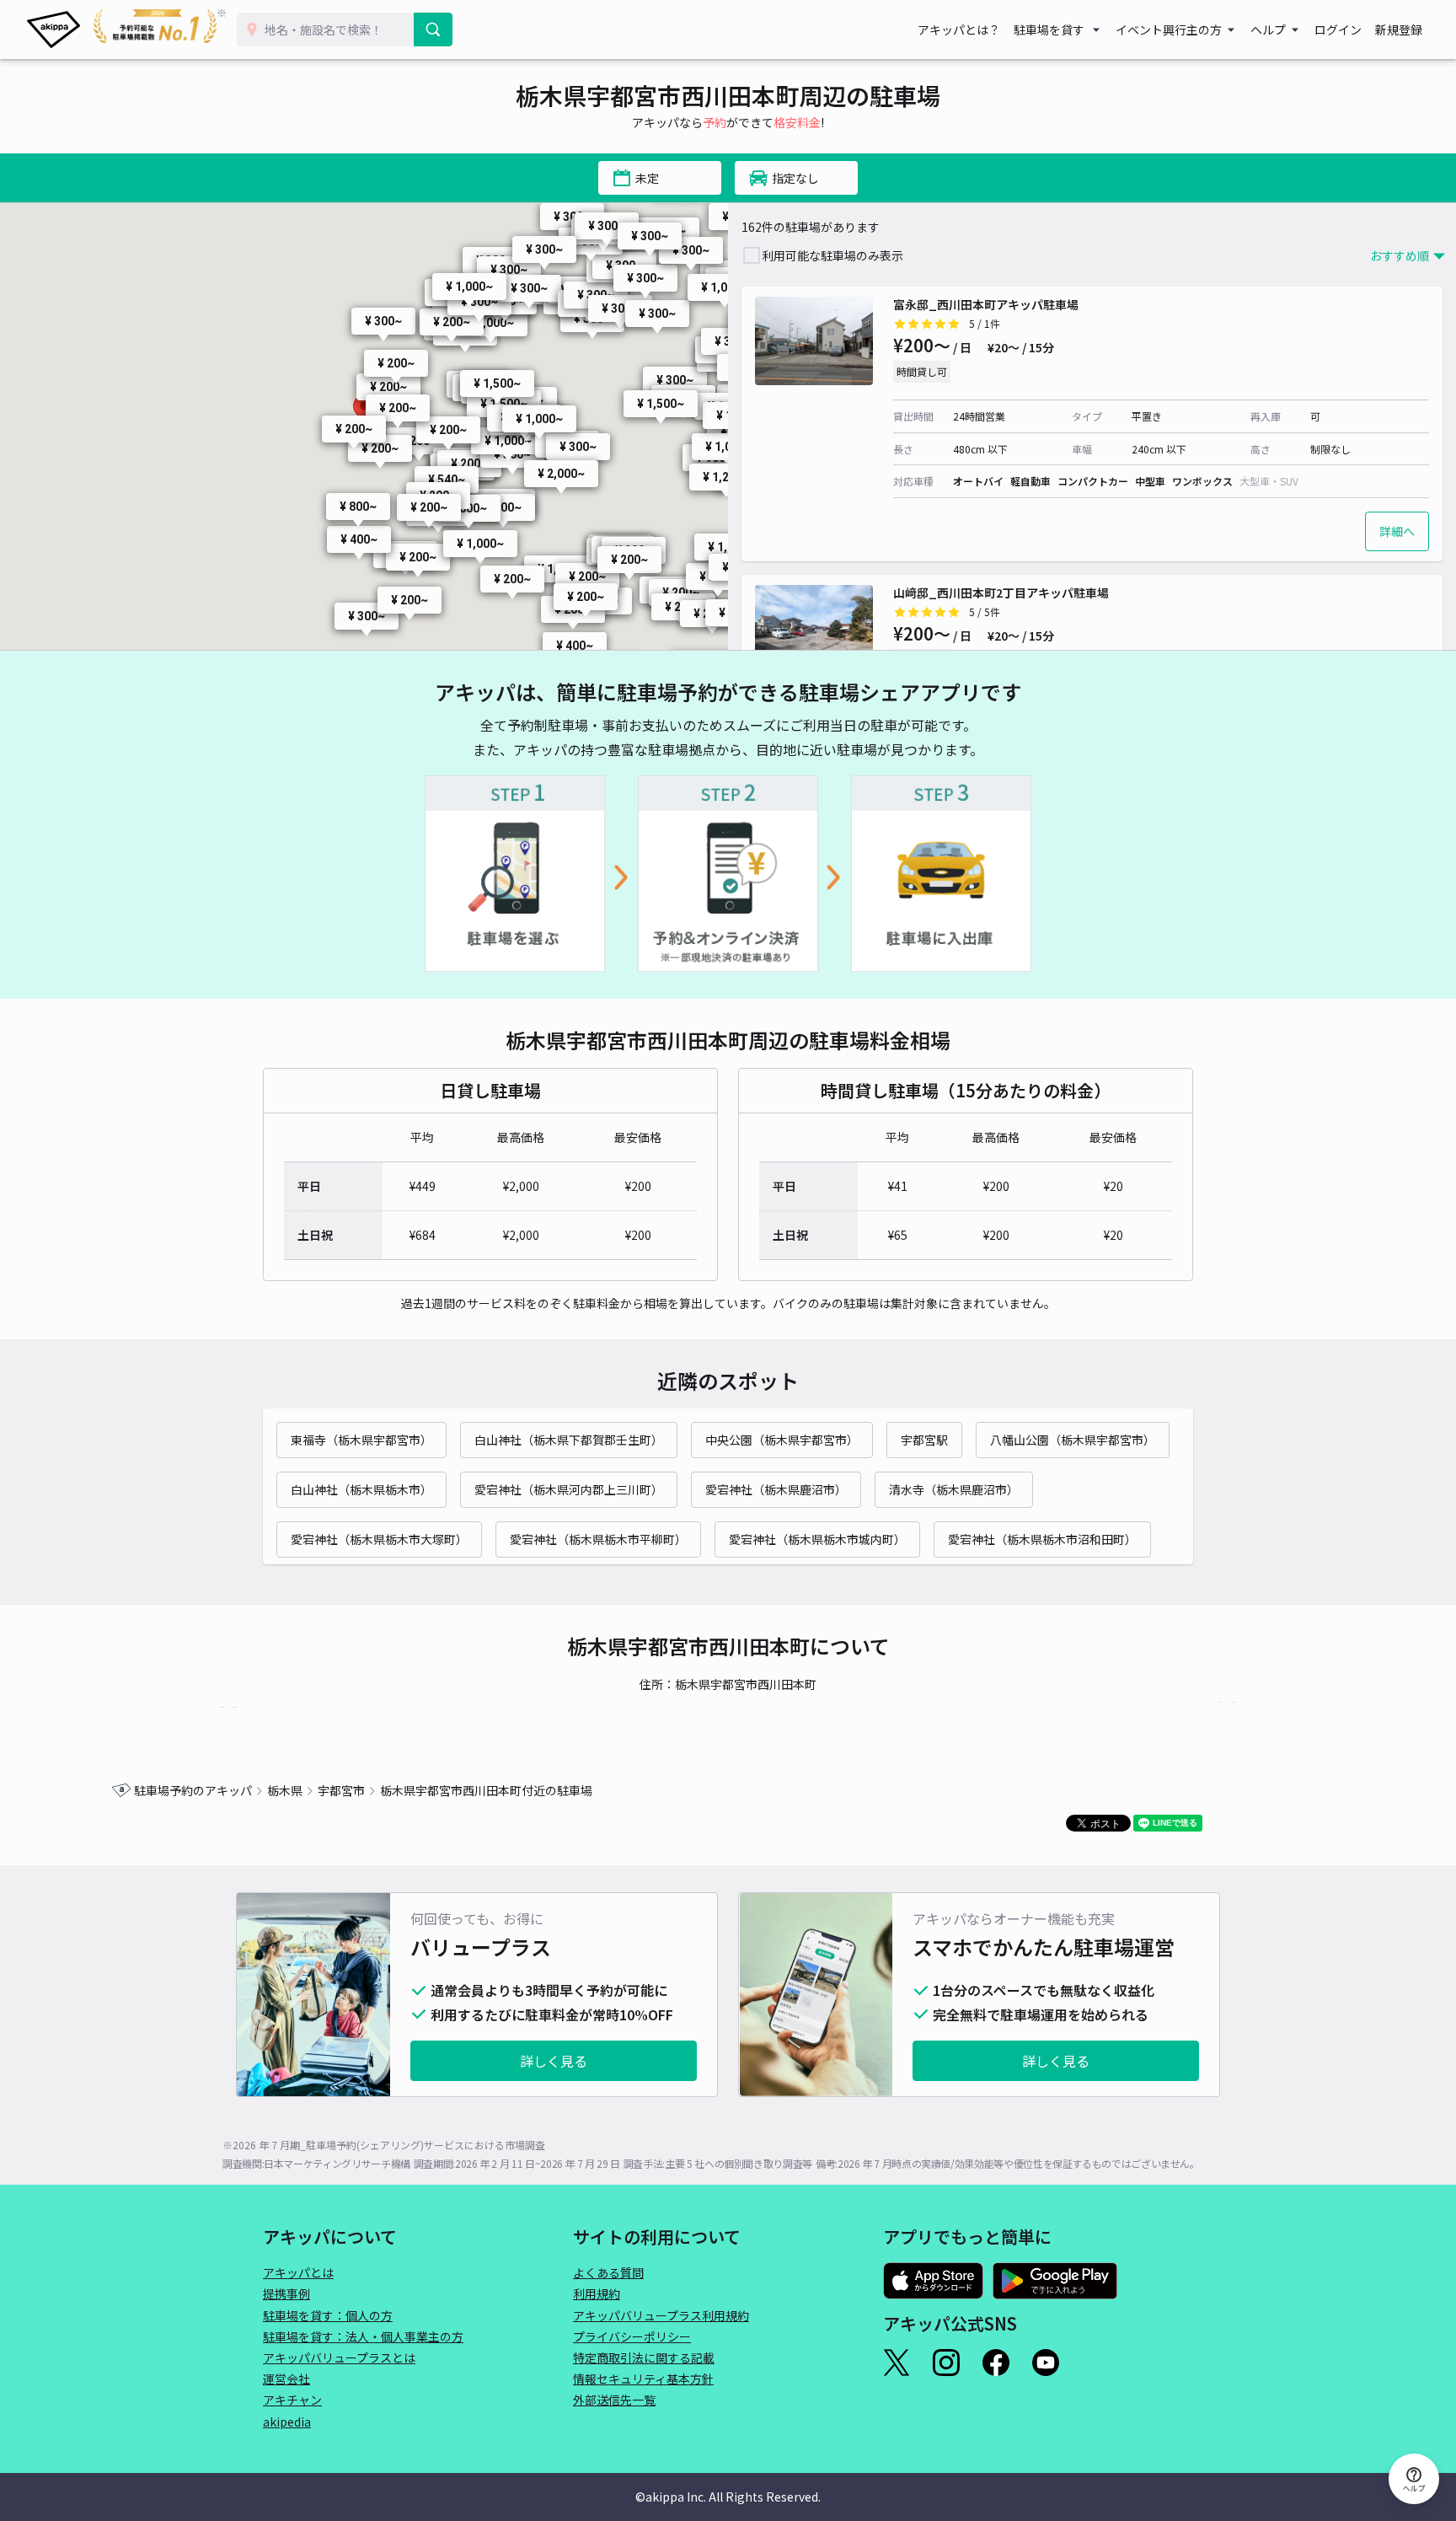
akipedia (287, 2422)
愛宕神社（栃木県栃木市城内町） (817, 1539)
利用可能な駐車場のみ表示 (832, 255)
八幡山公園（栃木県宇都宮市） (1073, 1440)
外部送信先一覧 (614, 2400)
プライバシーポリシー (632, 2336)
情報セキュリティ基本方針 (643, 2379)
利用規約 (597, 2293)
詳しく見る (554, 2061)
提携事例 (286, 2293)
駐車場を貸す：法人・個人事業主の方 (363, 2336)
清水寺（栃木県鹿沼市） (954, 1489)
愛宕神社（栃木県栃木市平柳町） (598, 1539)
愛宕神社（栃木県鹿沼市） (776, 1489)
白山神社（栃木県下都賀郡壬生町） (569, 1440)
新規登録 (1399, 30)
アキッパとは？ (959, 30)
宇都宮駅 (924, 1440)
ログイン (1338, 30)
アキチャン (292, 2400)
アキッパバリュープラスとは (339, 2357)
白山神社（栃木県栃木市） (361, 1489)
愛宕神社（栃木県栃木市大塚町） (379, 1539)
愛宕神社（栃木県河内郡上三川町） (569, 1489)
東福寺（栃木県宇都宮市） (361, 1440)
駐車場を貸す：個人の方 (328, 2315)
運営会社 (286, 2379)
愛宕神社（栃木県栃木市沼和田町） (1042, 1539)
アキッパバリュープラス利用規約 (661, 2315)
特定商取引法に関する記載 (644, 2357)
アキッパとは (298, 2272)
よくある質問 (608, 2272)
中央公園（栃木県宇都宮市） (782, 1440)
